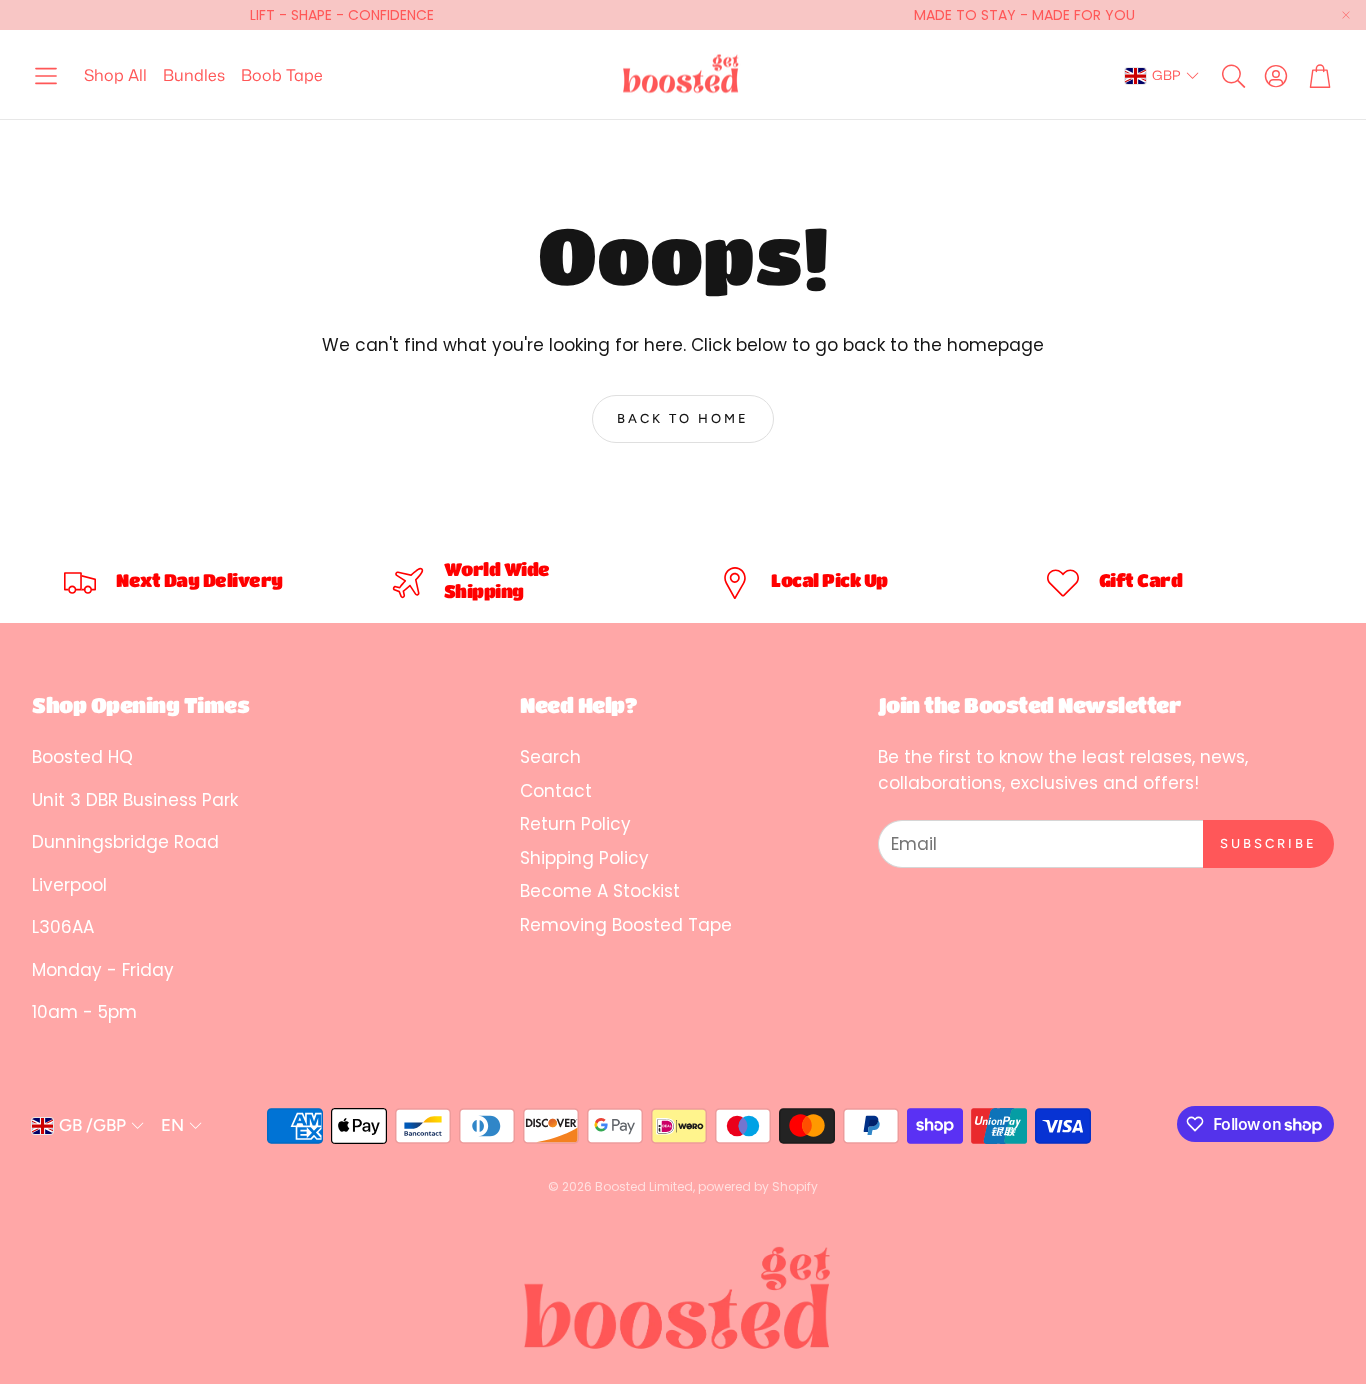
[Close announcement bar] (1346, 15)
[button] (46, 76)
